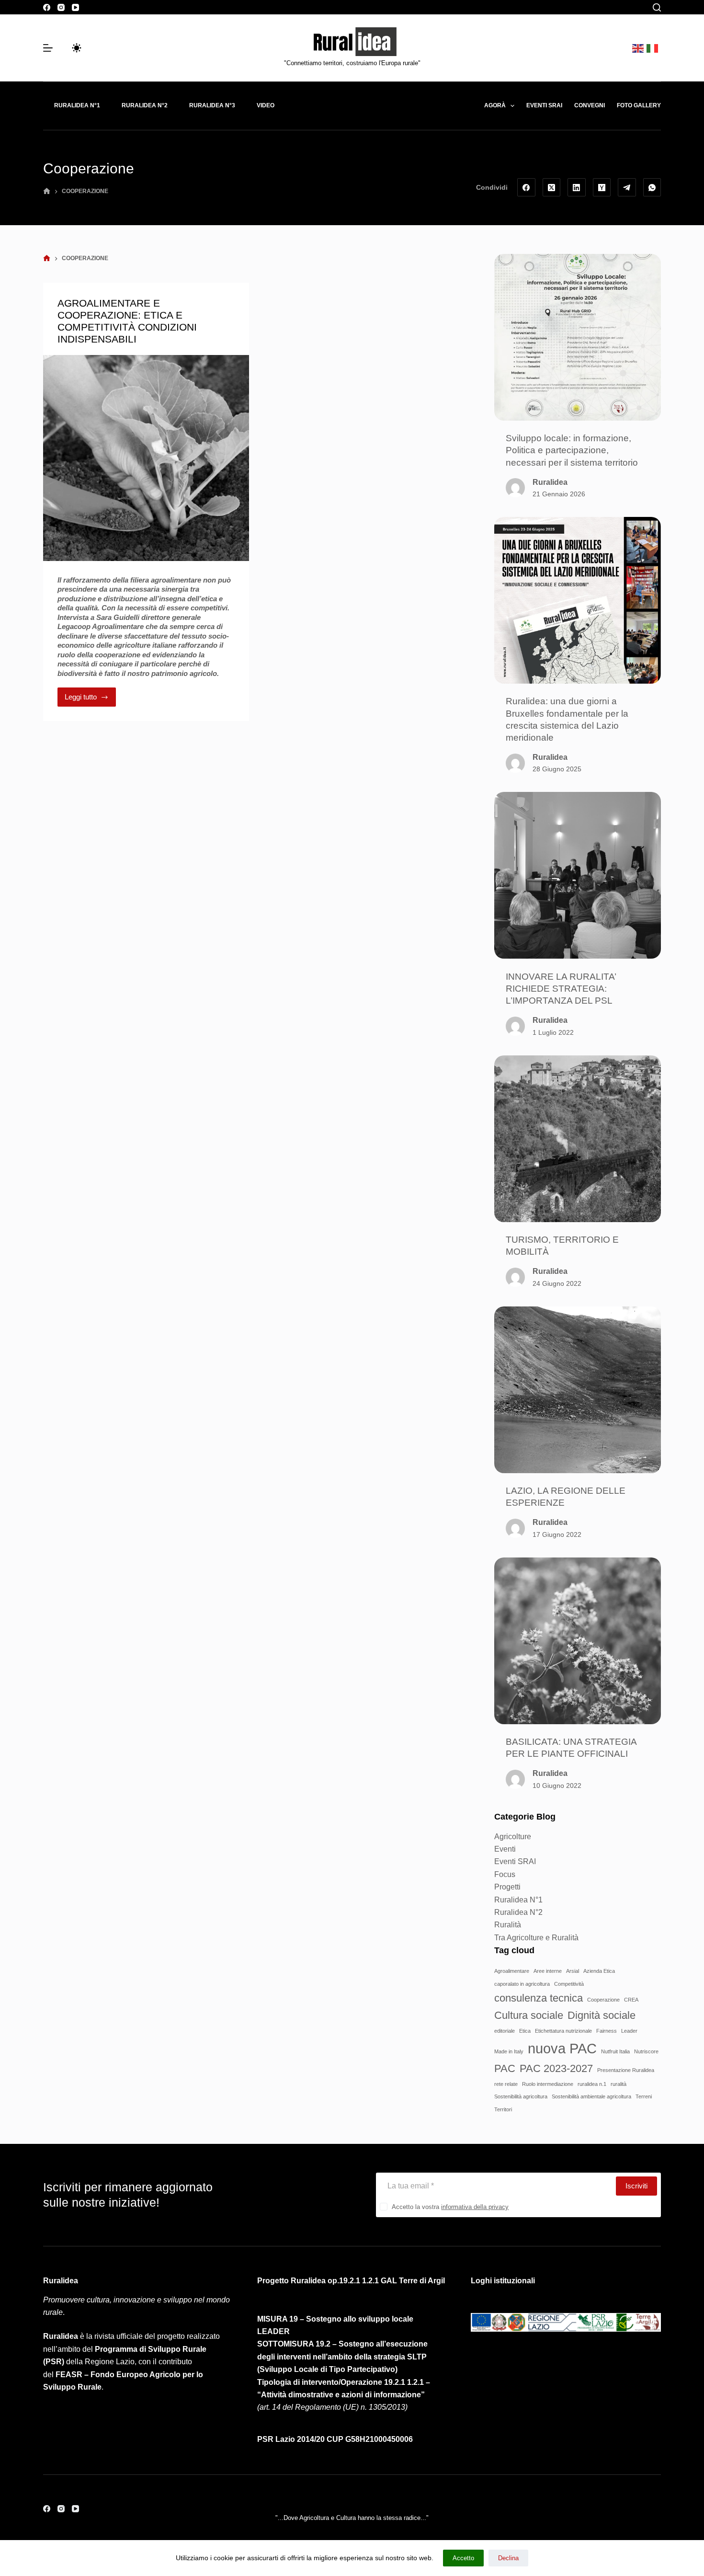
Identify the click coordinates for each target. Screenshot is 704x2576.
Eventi (505, 1849)
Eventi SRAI (515, 1861)
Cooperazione (603, 2000)
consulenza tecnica (539, 1998)
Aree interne (548, 1971)
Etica (525, 2031)
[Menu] (48, 48)
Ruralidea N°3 (212, 105)
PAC (505, 2068)
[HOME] (47, 191)
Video (266, 105)
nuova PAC (562, 2048)
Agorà (495, 105)
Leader (629, 2031)
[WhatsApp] (652, 187)
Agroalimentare (512, 1971)
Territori (503, 2109)
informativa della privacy (475, 2207)
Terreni (644, 2096)
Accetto (463, 2558)
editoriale (505, 2031)
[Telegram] (627, 187)
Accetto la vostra (450, 2207)
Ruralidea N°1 (77, 105)
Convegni (590, 105)
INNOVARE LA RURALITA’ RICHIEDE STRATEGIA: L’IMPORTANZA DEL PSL (561, 988)
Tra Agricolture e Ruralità (536, 1938)
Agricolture (513, 1837)
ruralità (619, 2084)
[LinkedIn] (577, 187)
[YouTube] (75, 7)
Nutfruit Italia (615, 2051)
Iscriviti (636, 2186)
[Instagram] (61, 7)
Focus (505, 1874)
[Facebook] (47, 7)
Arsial (573, 1971)
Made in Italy (509, 2051)
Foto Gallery (639, 105)
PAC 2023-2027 (556, 2068)
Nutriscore (646, 2051)
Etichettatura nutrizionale (563, 2031)
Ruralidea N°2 (145, 105)
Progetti (507, 1887)
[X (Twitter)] (552, 187)
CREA (631, 2000)
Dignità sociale (602, 2015)
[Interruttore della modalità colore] (77, 48)
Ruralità (508, 1925)
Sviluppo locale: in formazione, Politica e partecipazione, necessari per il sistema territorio (572, 450)
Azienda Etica (599, 1971)
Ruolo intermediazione (548, 2084)
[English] (639, 48)
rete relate (506, 2084)
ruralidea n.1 (592, 2084)
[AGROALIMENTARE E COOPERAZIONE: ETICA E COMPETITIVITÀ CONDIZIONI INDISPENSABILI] (146, 458)
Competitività (569, 1984)
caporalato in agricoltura (522, 1984)
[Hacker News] (602, 187)
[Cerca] (657, 7)
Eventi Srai (544, 105)
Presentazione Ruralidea (626, 2070)
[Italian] (654, 48)
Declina (508, 2558)
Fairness (607, 2031)
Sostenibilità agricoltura (521, 2096)
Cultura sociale (529, 2015)
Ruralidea (550, 482)
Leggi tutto (90, 694)
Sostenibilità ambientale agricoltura (591, 2096)
